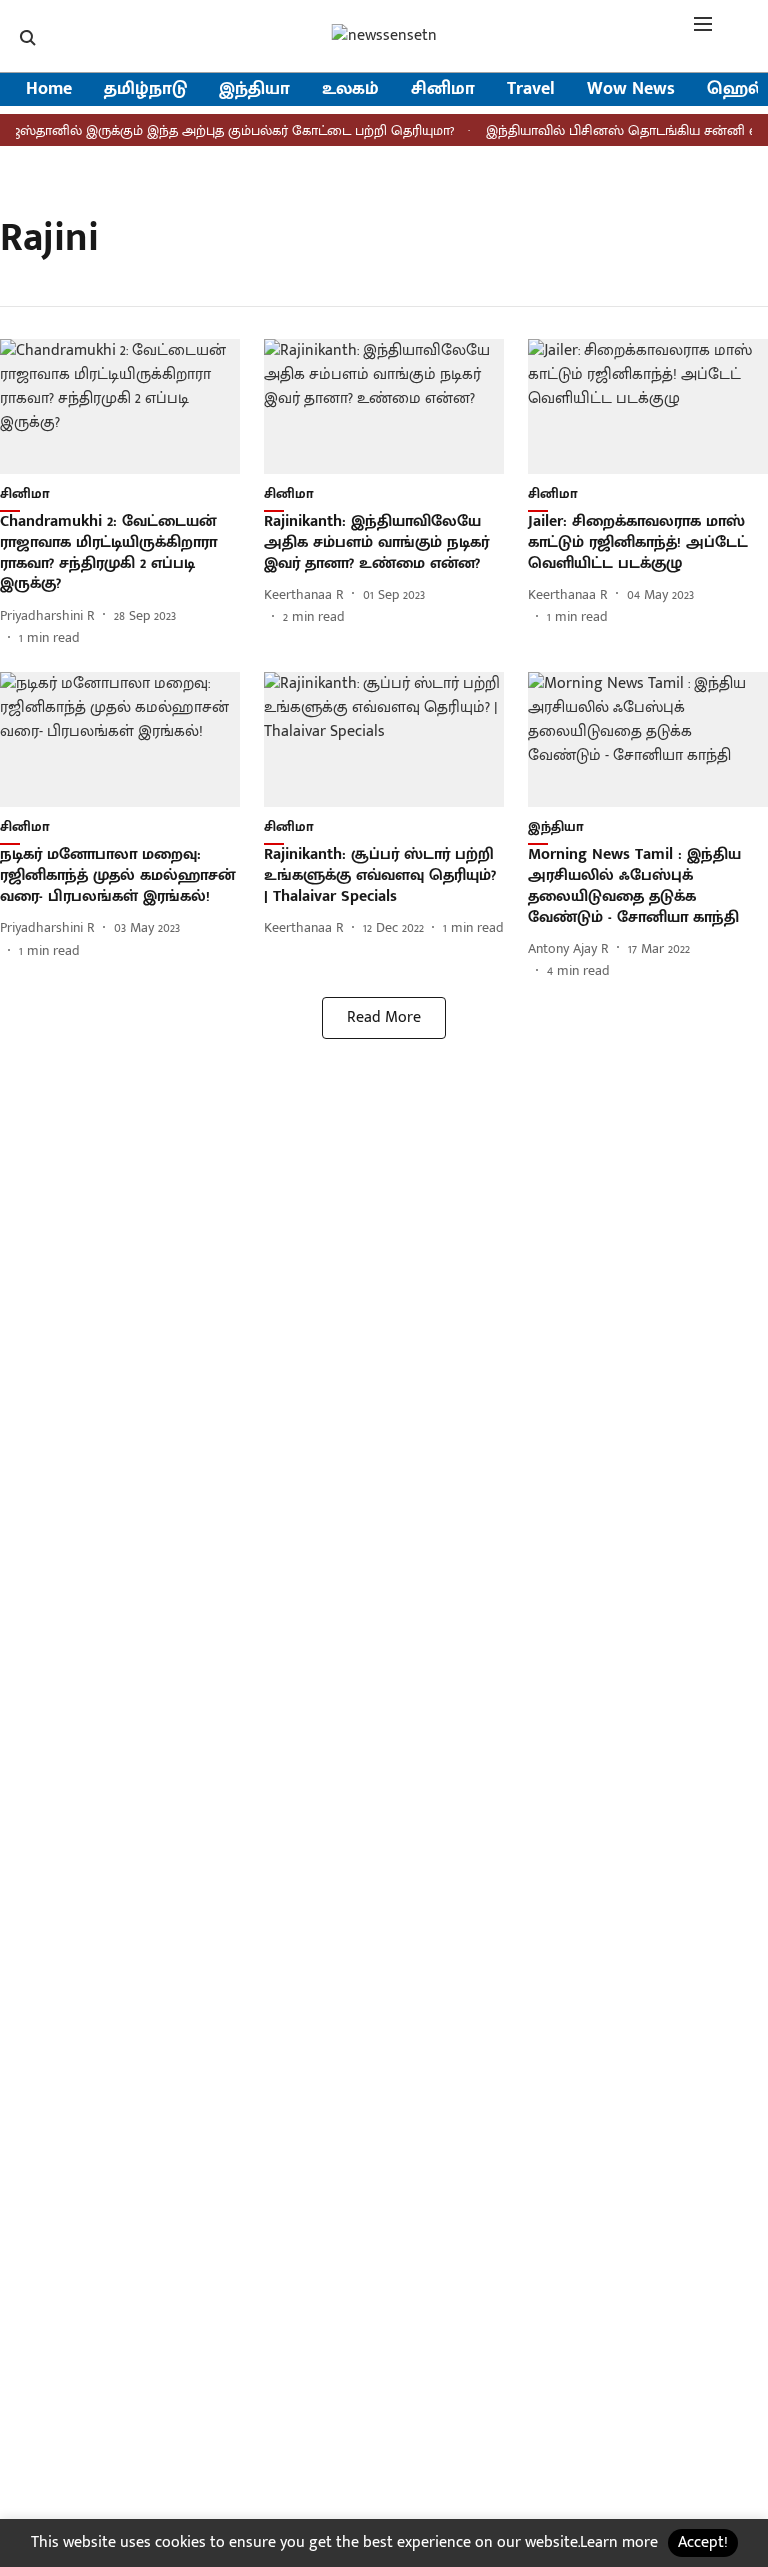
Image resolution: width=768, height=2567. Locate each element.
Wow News (631, 89)
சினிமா (443, 89)
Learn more (619, 2542)
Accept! (703, 2542)
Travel (531, 89)
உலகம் (350, 89)
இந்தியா (254, 89)
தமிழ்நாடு (145, 89)
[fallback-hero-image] (120, 406)
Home (49, 89)
